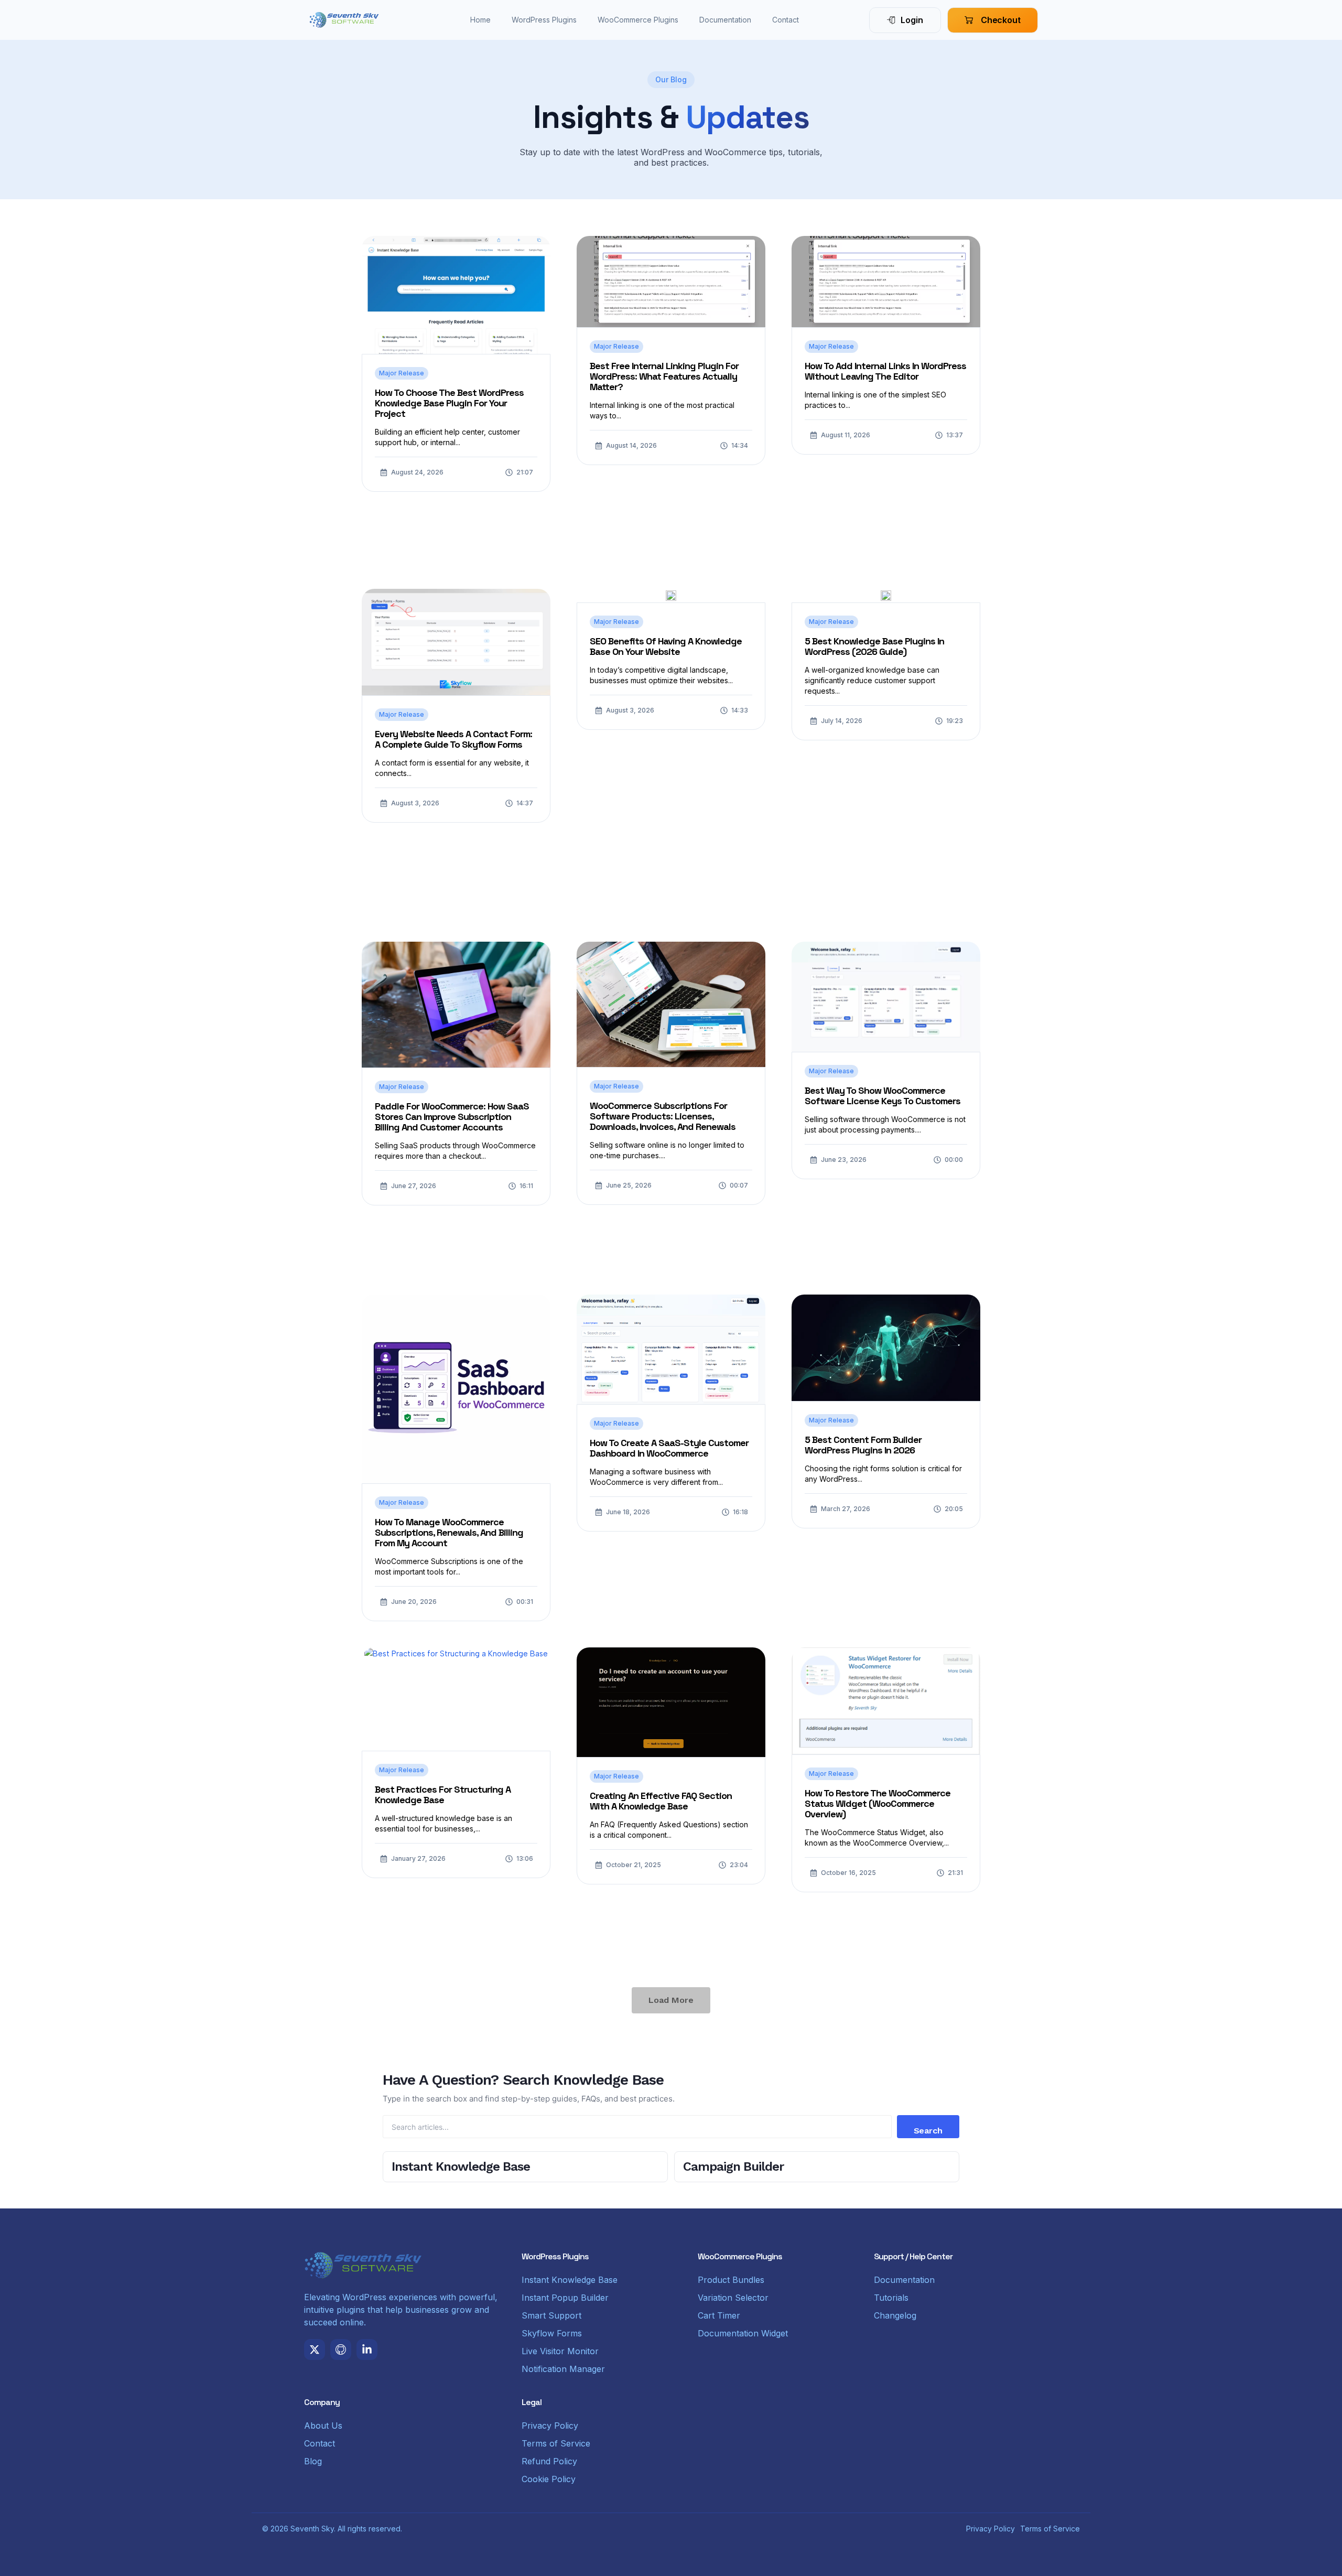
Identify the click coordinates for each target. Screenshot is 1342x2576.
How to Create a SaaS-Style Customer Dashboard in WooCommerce (669, 1448)
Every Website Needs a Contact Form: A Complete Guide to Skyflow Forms (453, 739)
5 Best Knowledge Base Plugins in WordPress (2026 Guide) (874, 646)
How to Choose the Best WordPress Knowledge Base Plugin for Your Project (449, 403)
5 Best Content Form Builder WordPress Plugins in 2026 (863, 1445)
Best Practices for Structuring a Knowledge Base (443, 1794)
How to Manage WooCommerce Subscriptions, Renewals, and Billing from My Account (449, 1532)
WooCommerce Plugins (638, 20)
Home (480, 20)
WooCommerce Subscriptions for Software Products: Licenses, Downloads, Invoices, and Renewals (663, 1116)
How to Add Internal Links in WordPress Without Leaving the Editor (885, 371)
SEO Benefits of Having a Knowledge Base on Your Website (666, 646)
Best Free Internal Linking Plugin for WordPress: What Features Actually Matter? (664, 376)
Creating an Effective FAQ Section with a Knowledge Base (661, 1801)
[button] (671, 2000)
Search (928, 2131)
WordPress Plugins (544, 20)
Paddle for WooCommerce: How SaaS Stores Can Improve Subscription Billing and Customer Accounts (452, 1117)
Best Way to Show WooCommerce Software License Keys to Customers (883, 1096)
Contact (786, 20)
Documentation (725, 20)
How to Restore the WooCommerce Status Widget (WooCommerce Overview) (878, 1803)
